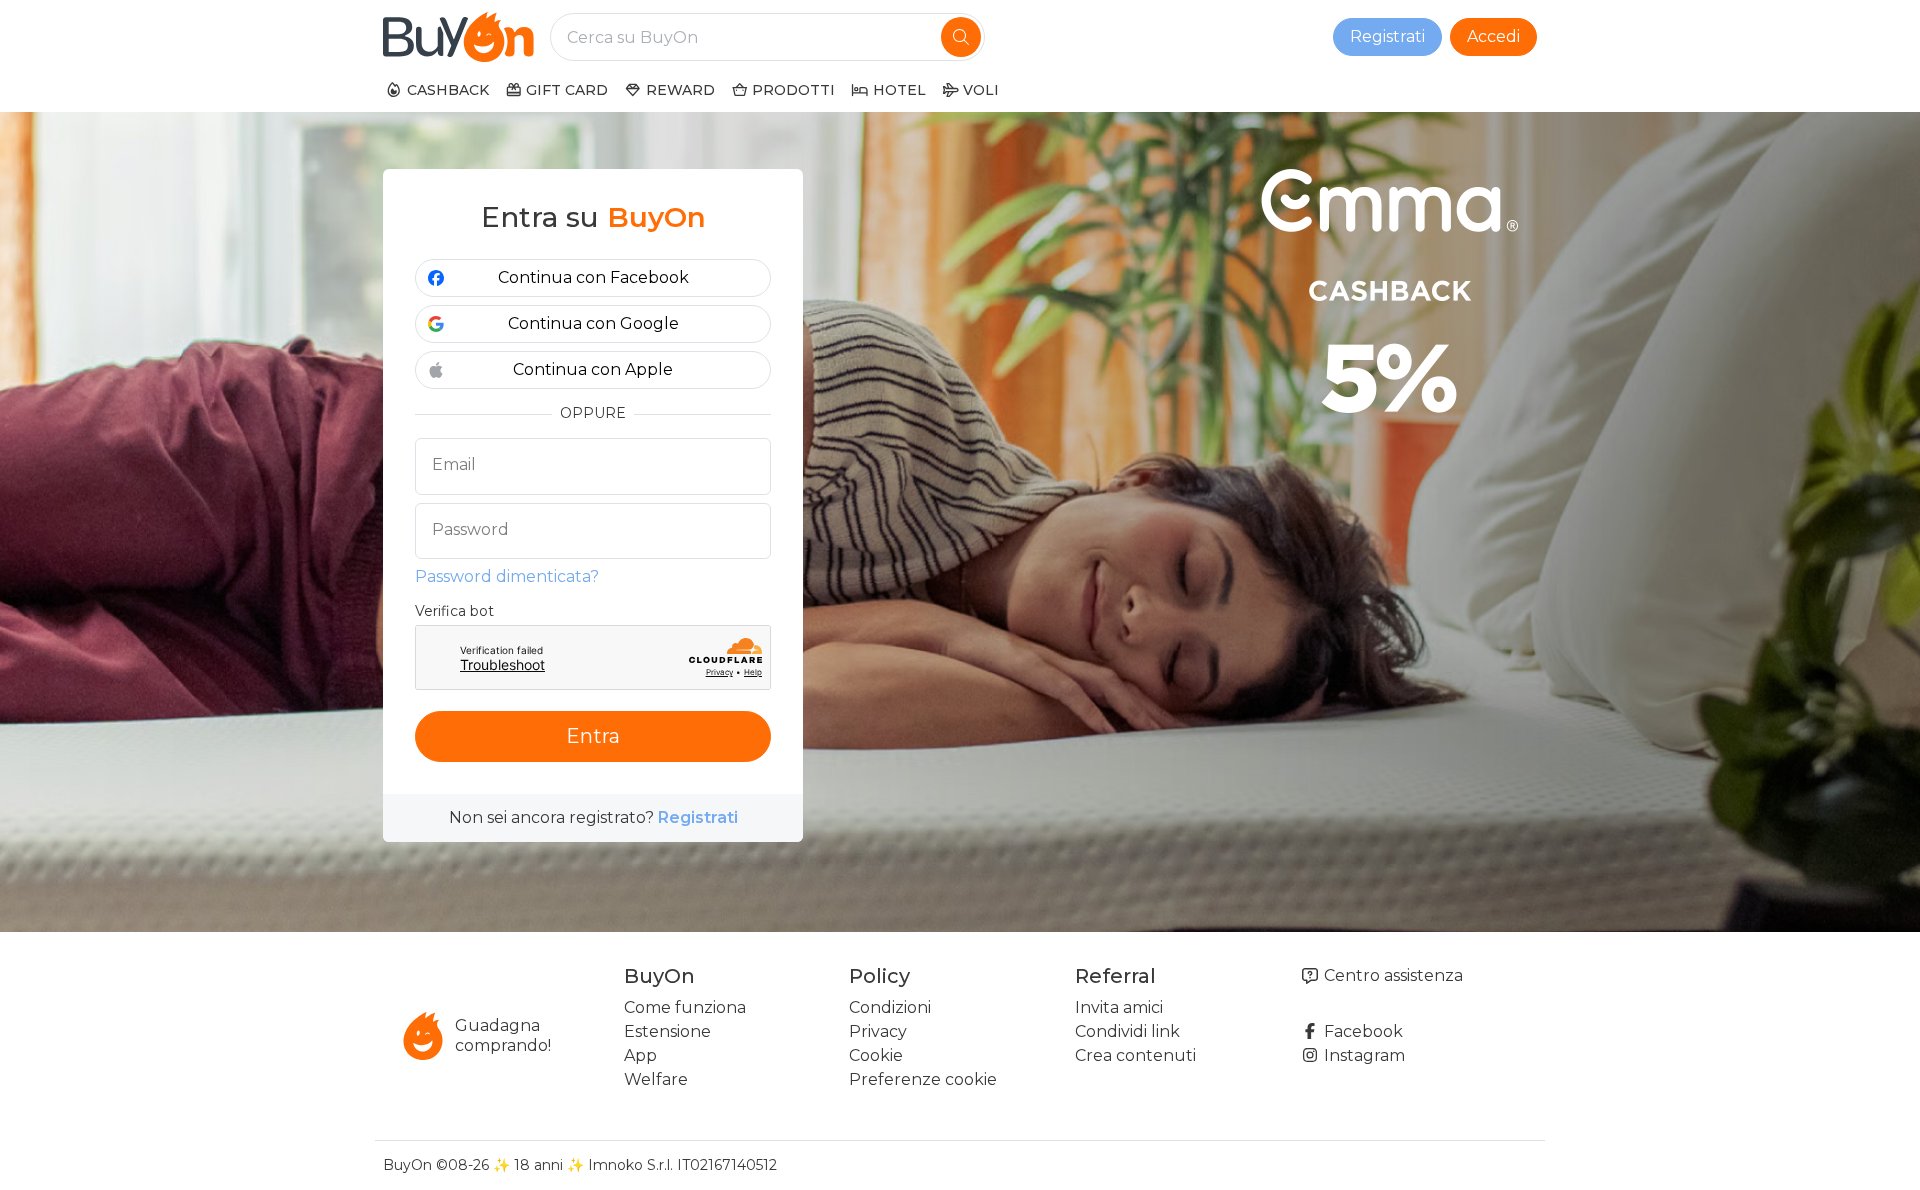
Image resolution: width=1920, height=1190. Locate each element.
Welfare (656, 1079)
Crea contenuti (1135, 1055)
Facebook (1361, 1031)
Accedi (1493, 36)
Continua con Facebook (593, 277)
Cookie (876, 1055)
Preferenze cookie (923, 1079)
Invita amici (1119, 1007)
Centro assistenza (1391, 975)
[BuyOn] (458, 37)
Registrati (1387, 36)
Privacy (878, 1031)
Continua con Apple (593, 369)
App (640, 1055)
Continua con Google (593, 323)
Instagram (1362, 1055)
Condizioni (890, 1007)
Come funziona (685, 1007)
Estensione (667, 1031)
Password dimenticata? (507, 576)
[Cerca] (961, 37)
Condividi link (1127, 1031)
